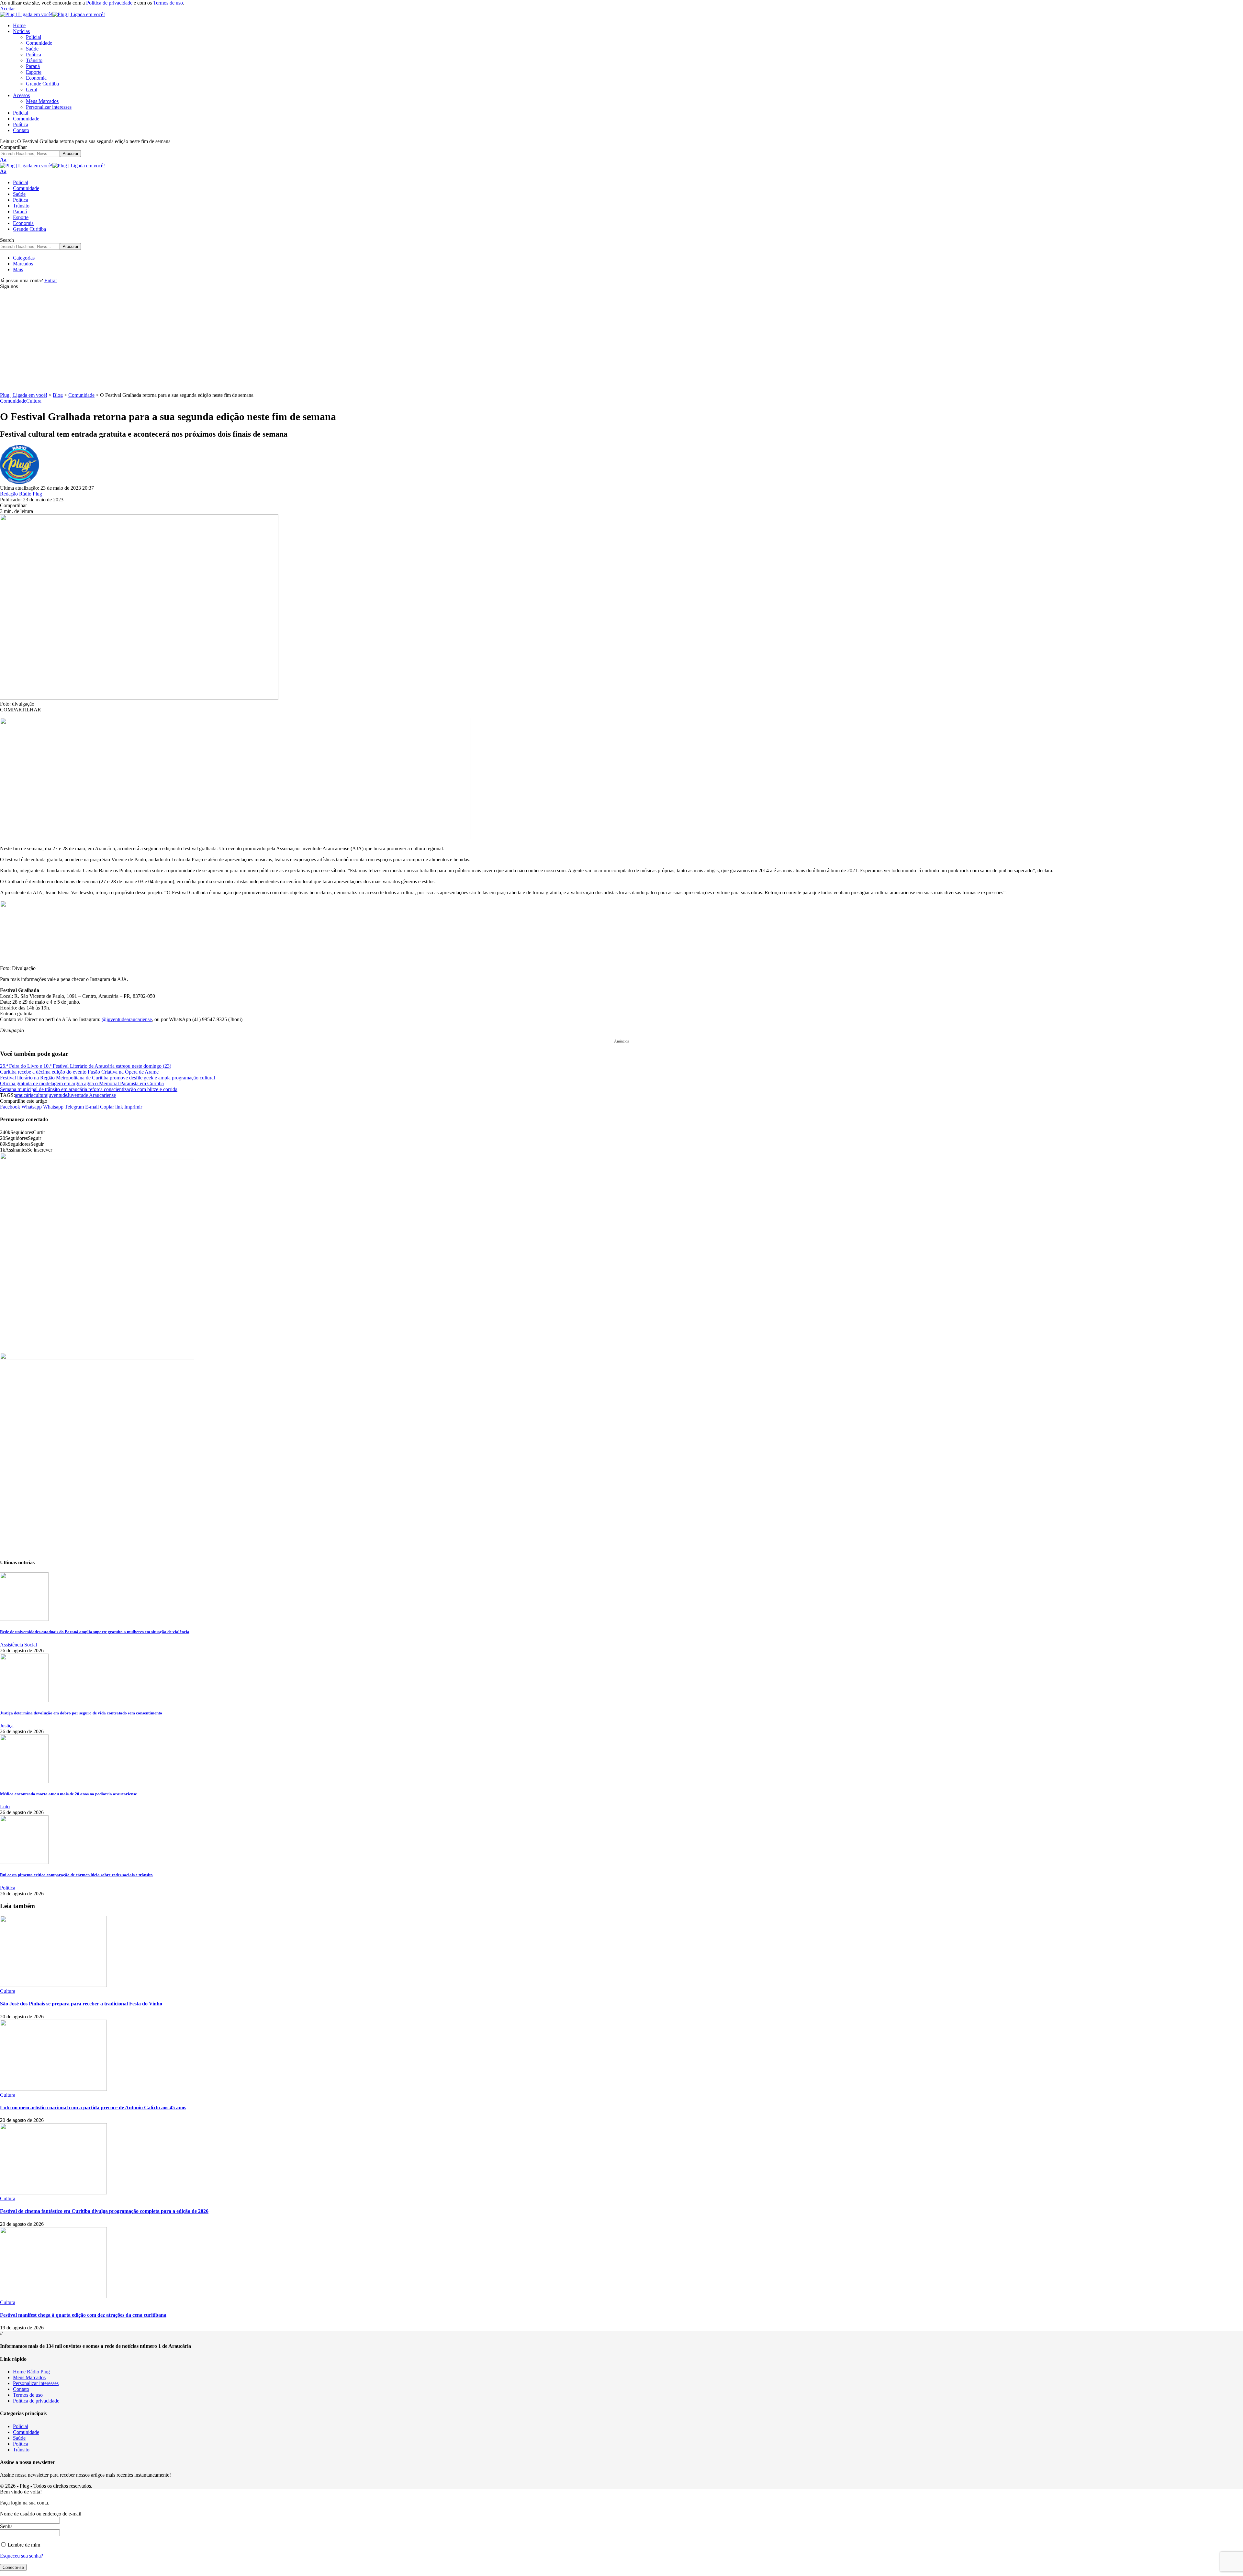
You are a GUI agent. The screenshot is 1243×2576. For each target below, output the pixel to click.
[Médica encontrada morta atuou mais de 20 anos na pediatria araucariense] (24, 1781)
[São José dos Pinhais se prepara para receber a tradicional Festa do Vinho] (53, 1985)
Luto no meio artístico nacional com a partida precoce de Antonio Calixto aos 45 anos (93, 2108)
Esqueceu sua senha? (22, 2556)
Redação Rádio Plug (21, 494)
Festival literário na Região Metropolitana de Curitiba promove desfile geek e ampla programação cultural (107, 1078)
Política (8, 1888)
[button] (7, 9)
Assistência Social (18, 1645)
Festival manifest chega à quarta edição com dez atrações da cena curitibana (83, 2315)
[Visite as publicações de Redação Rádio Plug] (19, 482)
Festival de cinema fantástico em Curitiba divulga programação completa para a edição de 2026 (104, 2211)
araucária (24, 1095)
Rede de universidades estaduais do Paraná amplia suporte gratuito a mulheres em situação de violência (95, 1632)
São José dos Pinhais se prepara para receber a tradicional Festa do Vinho (81, 2004)
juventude (57, 1095)
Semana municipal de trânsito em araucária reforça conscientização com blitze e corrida (89, 1089)
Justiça (7, 1726)
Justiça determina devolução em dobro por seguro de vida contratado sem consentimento (81, 1713)
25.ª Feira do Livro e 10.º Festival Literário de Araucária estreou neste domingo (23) (86, 1066)
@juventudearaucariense (127, 1019)
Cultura (34, 401)
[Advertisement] (621, 344)
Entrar (51, 280)
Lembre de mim (23, 2545)
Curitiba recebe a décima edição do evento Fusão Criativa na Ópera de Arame (79, 1072)
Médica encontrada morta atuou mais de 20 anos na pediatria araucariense (68, 1794)
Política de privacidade (109, 3)
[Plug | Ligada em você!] (52, 14)
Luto (5, 1807)
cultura (40, 1095)
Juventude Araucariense (92, 1095)
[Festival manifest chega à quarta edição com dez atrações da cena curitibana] (53, 2297)
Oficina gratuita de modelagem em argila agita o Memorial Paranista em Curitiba (82, 1083)
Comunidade (13, 401)
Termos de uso (168, 3)
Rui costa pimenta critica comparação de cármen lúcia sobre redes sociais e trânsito (76, 1875)
